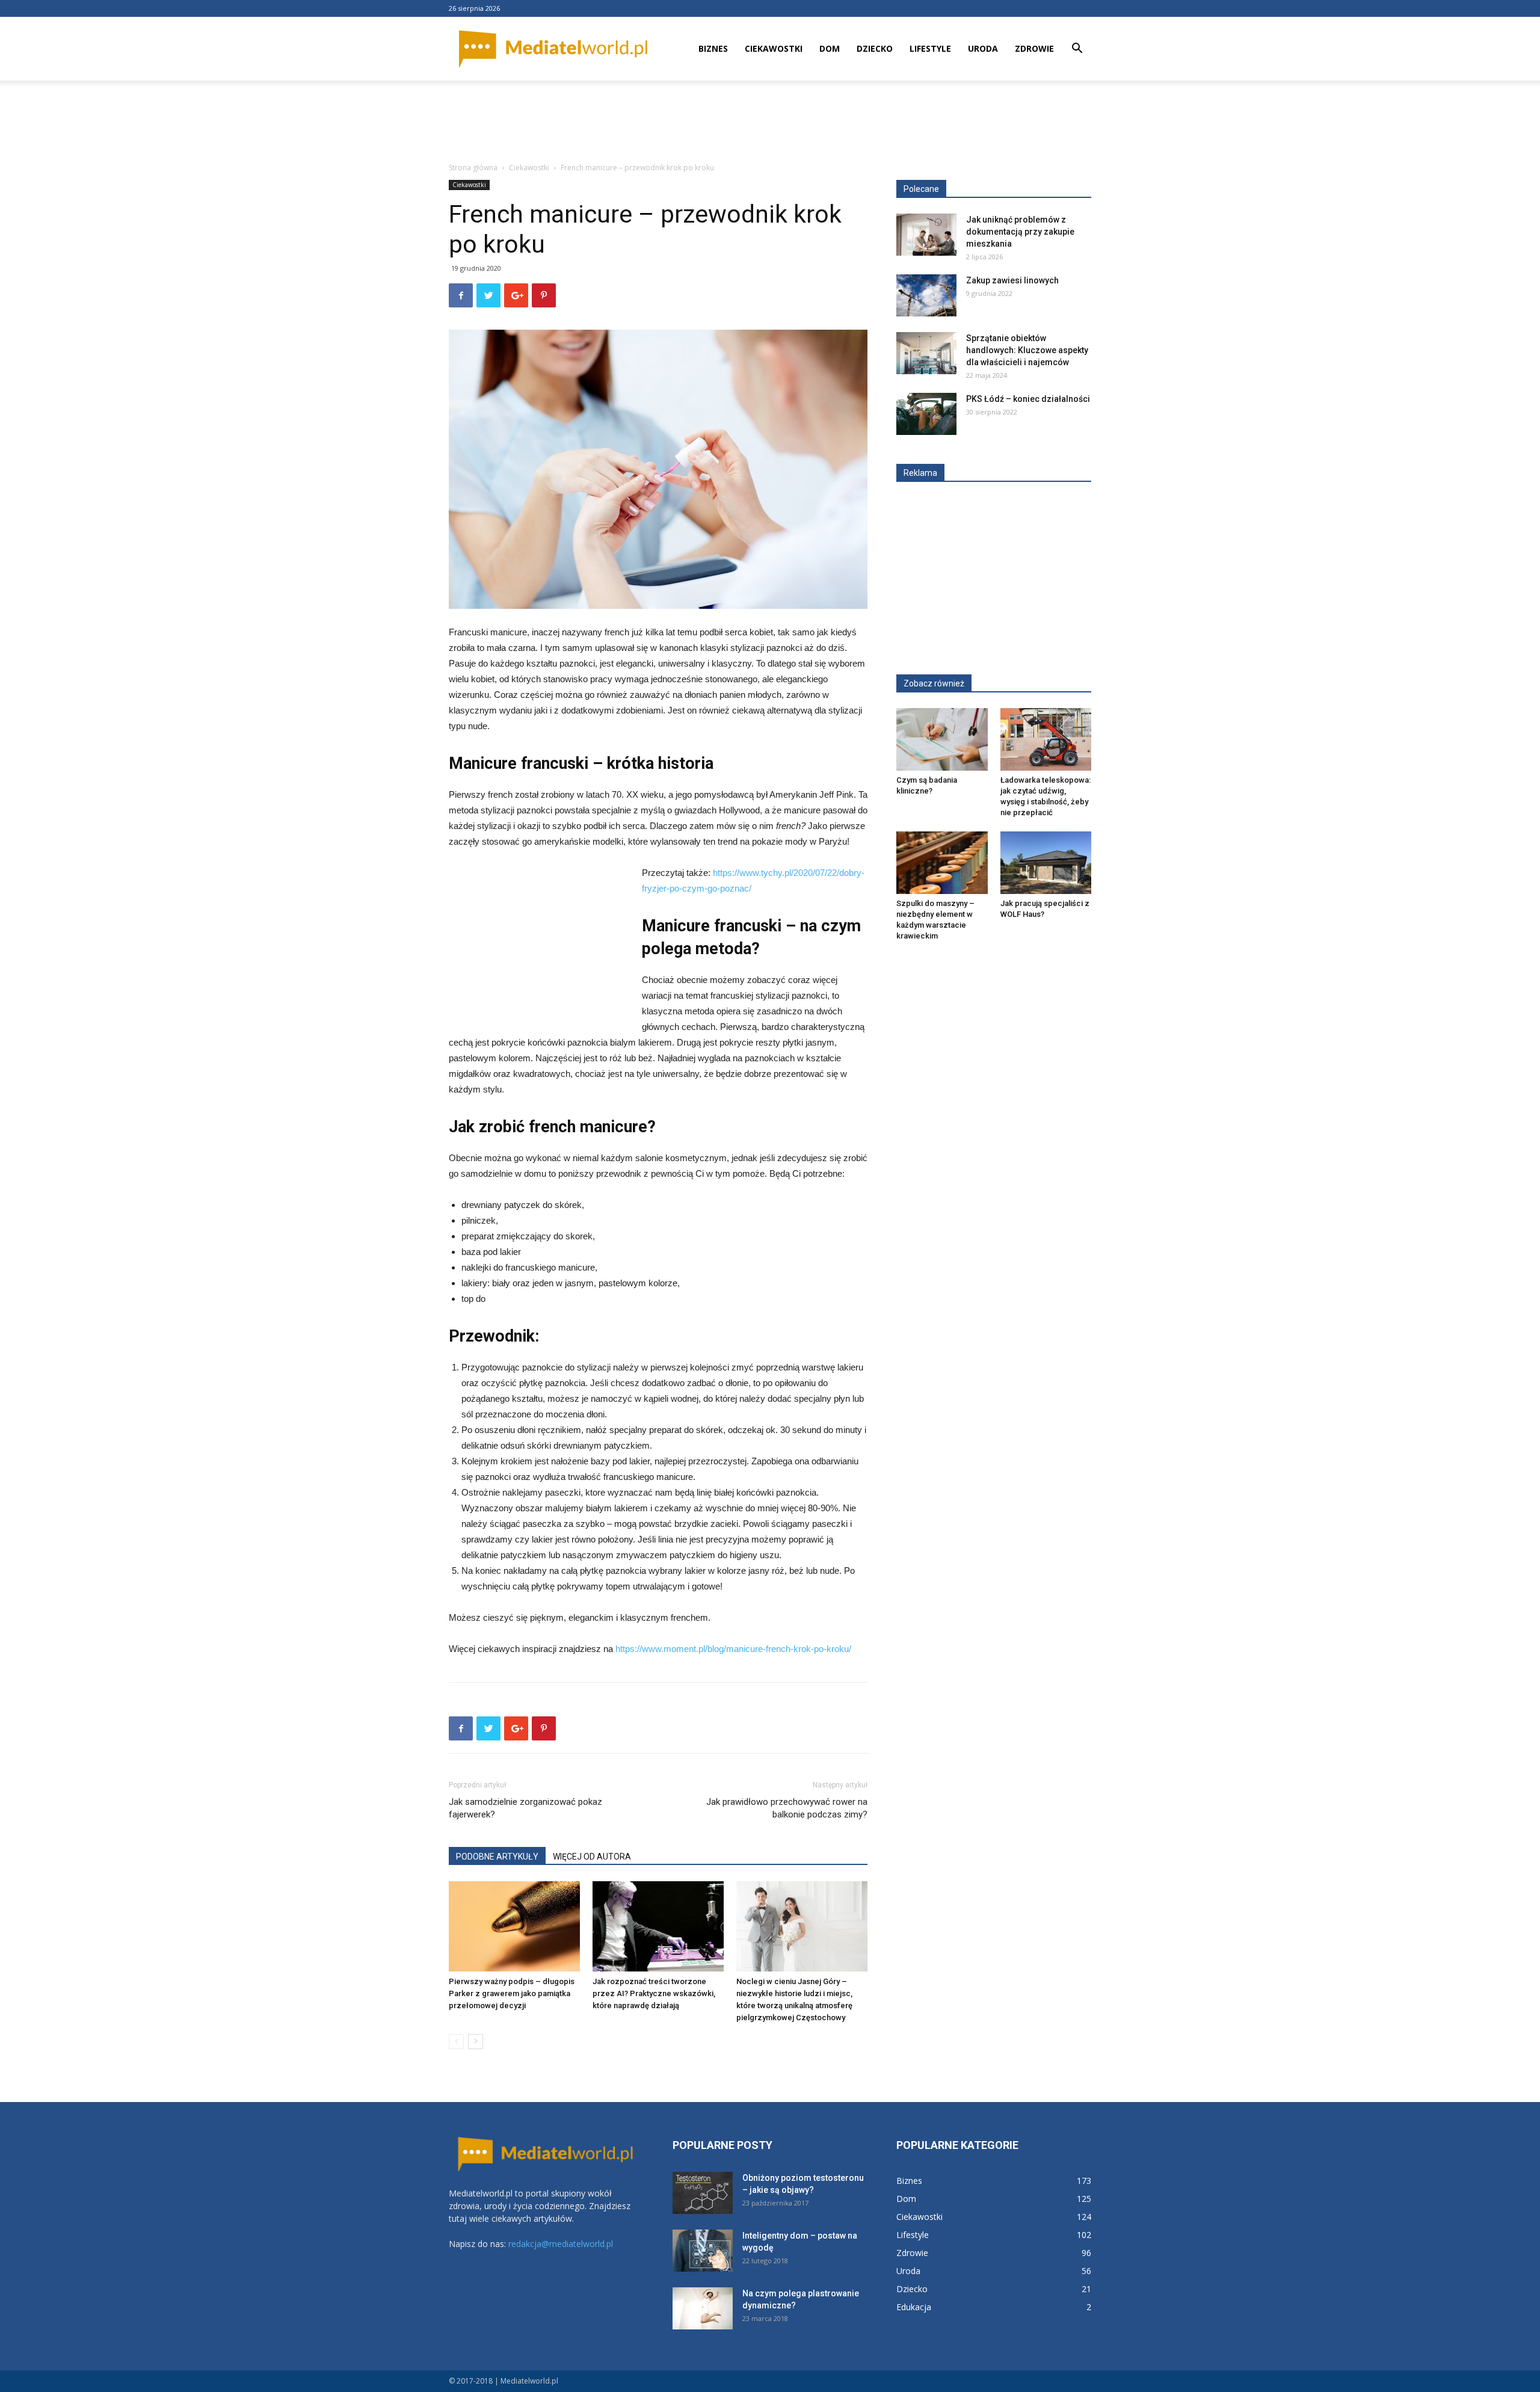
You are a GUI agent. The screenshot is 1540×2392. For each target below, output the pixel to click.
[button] (1077, 50)
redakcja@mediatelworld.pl (561, 2244)
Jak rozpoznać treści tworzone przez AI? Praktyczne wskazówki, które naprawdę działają (654, 1993)
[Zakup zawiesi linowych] (926, 295)
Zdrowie (1034, 48)
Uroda (983, 48)
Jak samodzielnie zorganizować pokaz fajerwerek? (525, 1808)
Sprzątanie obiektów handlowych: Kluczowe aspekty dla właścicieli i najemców (1027, 350)
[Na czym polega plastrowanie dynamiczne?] (703, 2308)
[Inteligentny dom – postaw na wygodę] (703, 2251)
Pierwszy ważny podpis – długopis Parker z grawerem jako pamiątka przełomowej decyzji (512, 1993)
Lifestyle (930, 48)
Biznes (713, 48)
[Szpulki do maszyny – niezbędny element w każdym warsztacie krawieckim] (942, 863)
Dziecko (875, 48)
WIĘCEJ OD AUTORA (592, 1857)
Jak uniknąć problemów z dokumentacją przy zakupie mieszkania (1020, 232)
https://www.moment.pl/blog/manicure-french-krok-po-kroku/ (733, 1649)
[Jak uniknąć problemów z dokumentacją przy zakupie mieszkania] (926, 235)
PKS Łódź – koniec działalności (1028, 399)
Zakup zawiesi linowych (1012, 280)
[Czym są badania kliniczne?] (942, 739)
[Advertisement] (770, 122)
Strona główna (473, 168)
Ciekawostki (774, 48)
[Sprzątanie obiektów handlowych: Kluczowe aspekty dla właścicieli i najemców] (926, 353)
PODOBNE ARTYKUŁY (497, 1857)
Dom (830, 48)
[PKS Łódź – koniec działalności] (926, 414)
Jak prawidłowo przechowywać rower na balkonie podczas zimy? (787, 1808)
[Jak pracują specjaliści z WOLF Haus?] (1046, 863)
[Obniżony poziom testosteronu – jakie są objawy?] (703, 2193)
